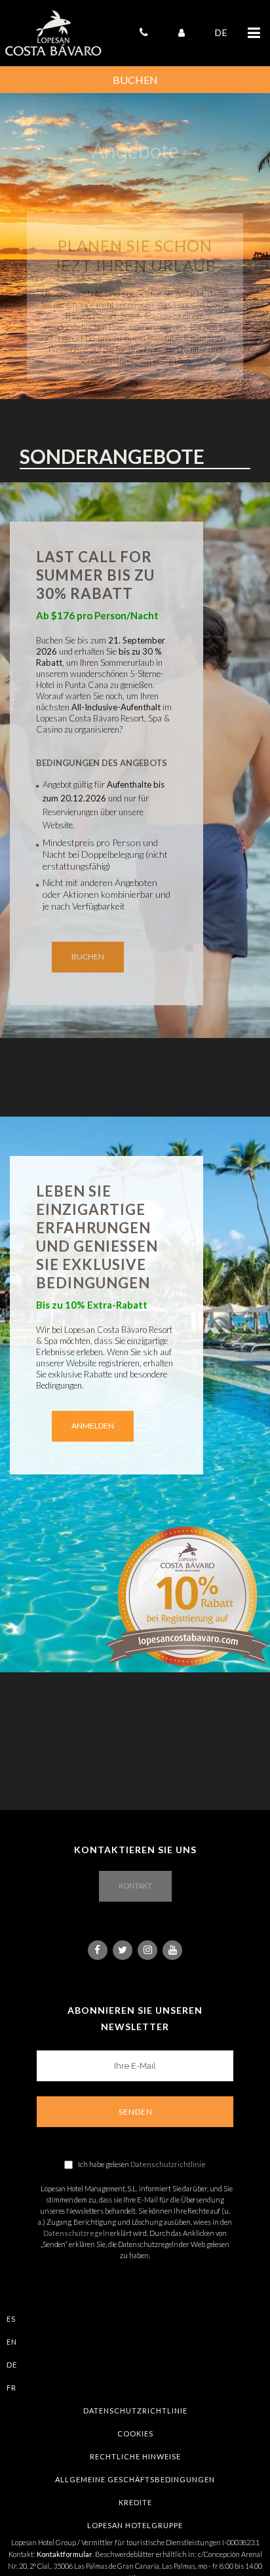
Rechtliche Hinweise (135, 2456)
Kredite (135, 2502)
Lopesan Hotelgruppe (135, 2525)
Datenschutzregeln (76, 2233)
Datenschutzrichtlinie (168, 2164)
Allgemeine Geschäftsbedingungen (135, 2479)
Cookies (135, 2433)
